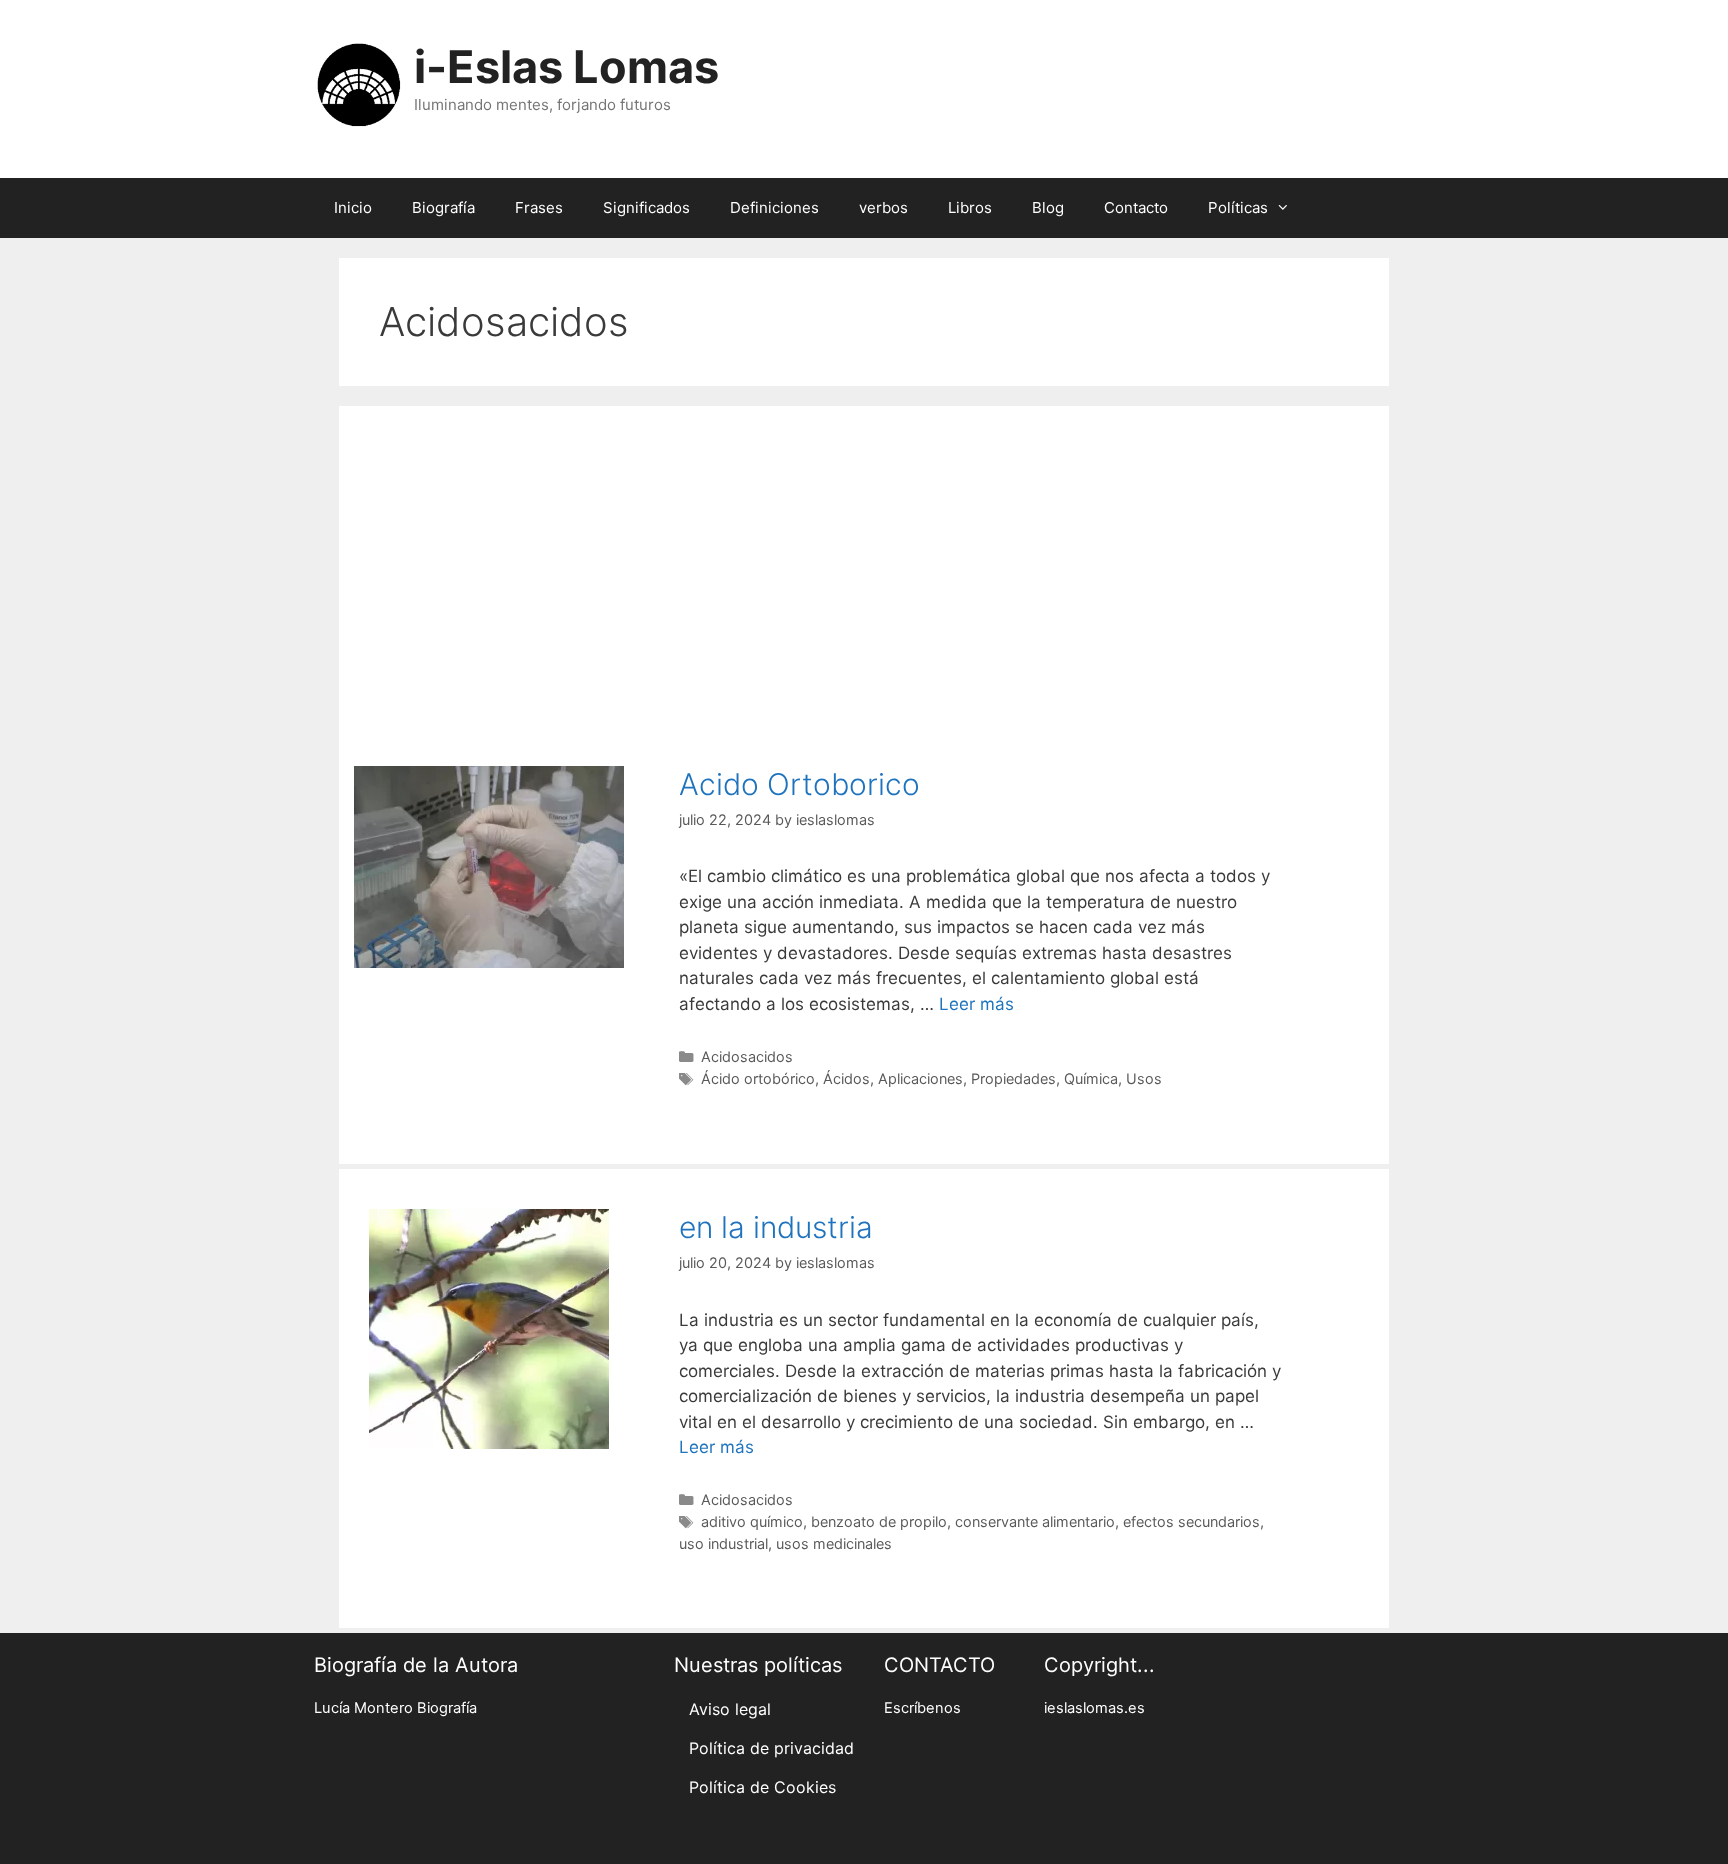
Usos (1144, 1078)
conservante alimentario (1035, 1521)
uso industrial (723, 1543)
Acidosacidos (747, 1056)
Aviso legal (730, 1709)
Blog (1048, 207)
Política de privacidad (771, 1748)
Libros (970, 207)
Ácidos (846, 1078)
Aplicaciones (920, 1078)
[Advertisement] (864, 576)
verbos (883, 207)
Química (1091, 1078)
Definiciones (774, 207)
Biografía (443, 207)
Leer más (976, 1004)
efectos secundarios (1191, 1521)
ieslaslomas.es (1094, 1708)
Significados (646, 207)
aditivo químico (752, 1521)
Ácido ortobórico (758, 1078)
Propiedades (1013, 1078)
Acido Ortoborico (799, 784)
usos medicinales (834, 1543)
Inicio (353, 207)
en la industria (776, 1227)
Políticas (1238, 207)
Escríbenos (922, 1708)
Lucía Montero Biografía (395, 1708)
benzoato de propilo (879, 1521)
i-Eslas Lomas (566, 66)
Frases (539, 207)
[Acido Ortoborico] (489, 962)
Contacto (1136, 207)
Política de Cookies (762, 1787)
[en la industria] (489, 1443)
